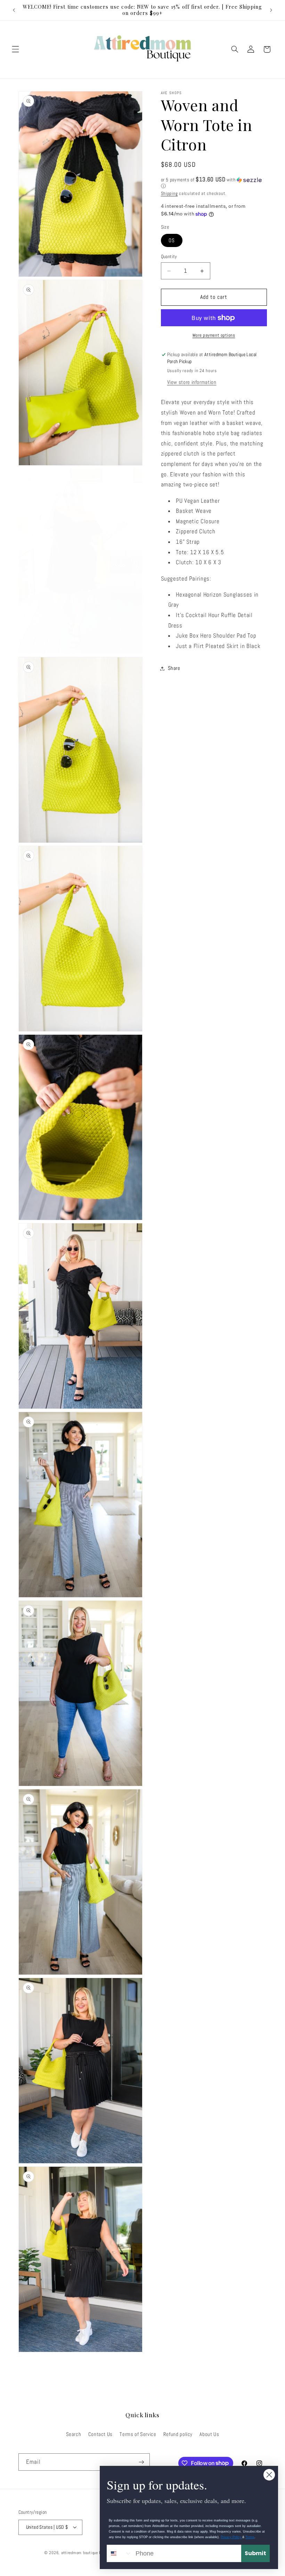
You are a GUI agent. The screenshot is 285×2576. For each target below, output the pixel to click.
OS (172, 240)
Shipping (169, 194)
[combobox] (120, 2553)
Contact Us (100, 2434)
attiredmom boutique (80, 2553)
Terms (250, 2537)
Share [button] (174, 668)
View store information (192, 382)
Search (74, 2434)
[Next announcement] (271, 10)
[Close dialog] (269, 2475)
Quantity (169, 257)
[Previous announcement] (14, 10)
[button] (15, 49)
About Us (209, 2434)
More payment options (214, 335)
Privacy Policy (231, 2537)
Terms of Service (138, 2434)
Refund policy (178, 2434)
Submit (255, 2553)
